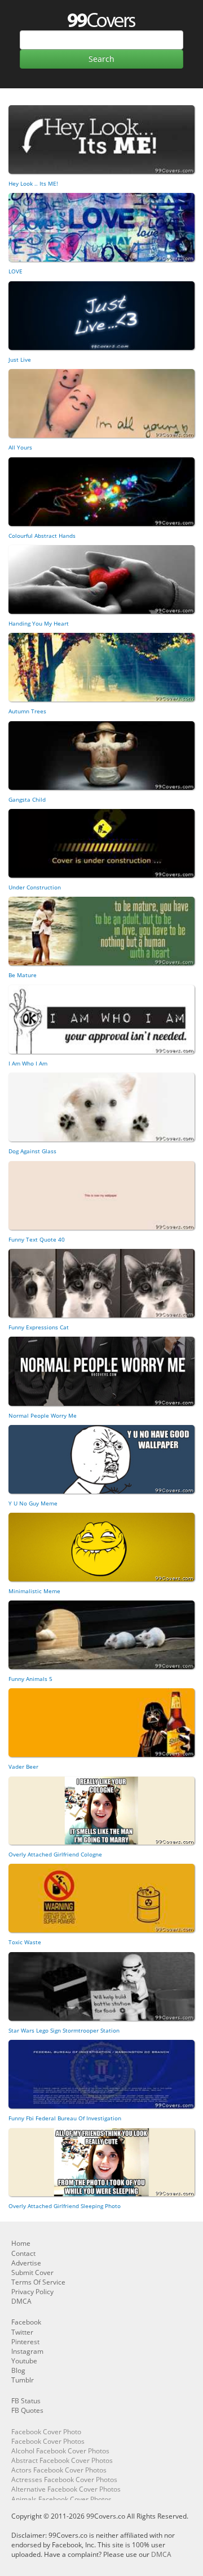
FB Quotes (27, 2410)
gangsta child (27, 799)
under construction (35, 887)
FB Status (26, 2401)
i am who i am (28, 1063)
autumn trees (27, 711)
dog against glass (32, 1151)
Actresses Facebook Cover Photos (64, 2480)
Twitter (22, 2332)
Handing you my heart (39, 623)
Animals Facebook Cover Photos (61, 2499)
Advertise (26, 2263)
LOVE (16, 271)
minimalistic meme (34, 1591)
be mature (23, 975)
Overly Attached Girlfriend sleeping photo (65, 2206)
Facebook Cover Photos (48, 2441)
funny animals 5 (30, 1679)
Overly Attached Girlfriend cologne (55, 1854)
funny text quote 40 (37, 1239)
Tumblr (23, 2380)
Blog (18, 2370)
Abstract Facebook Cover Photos (62, 2460)
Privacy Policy (32, 2292)
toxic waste (25, 1942)
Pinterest (25, 2342)
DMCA (21, 2301)
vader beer (23, 1766)
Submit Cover (32, 2272)
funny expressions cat (39, 1327)
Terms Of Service (38, 2282)
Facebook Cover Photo (46, 2432)
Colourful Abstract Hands (42, 536)
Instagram (27, 2351)
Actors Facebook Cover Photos (59, 2470)
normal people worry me (43, 1415)
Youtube (24, 2361)
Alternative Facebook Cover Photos (66, 2489)
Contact (23, 2253)
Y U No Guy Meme (33, 1503)
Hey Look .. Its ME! (33, 183)
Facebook (26, 2322)
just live (20, 359)
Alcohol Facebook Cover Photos (60, 2451)
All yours (20, 447)
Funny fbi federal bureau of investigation (65, 2118)
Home (21, 2243)
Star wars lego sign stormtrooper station (64, 2030)
